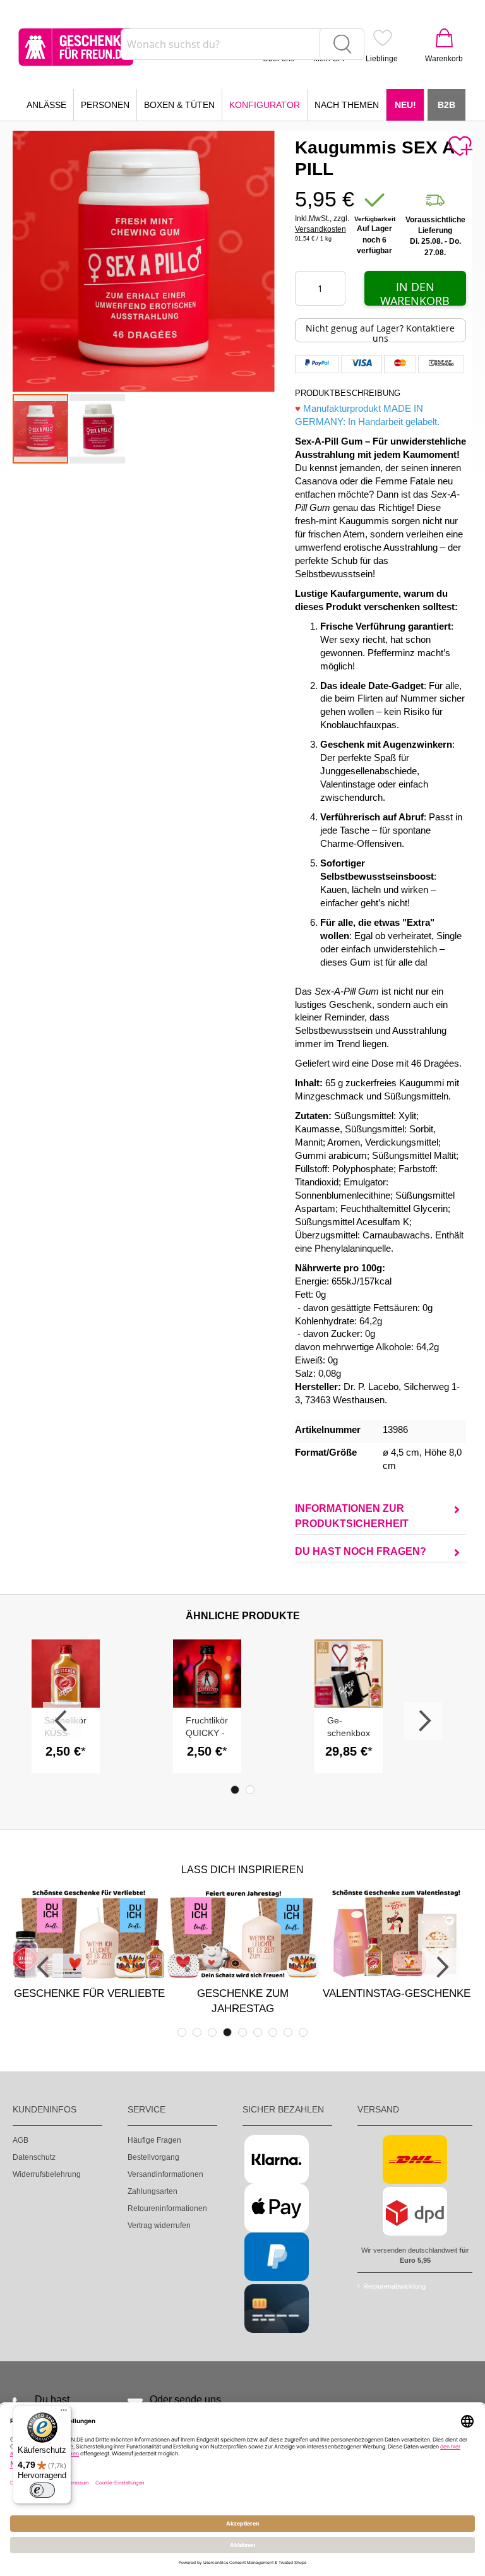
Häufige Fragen (154, 2140)
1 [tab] (235, 1790)
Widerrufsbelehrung (47, 2174)
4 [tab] (227, 2032)
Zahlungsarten (153, 2191)
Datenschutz (34, 2157)
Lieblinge (382, 59)
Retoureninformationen (167, 2208)
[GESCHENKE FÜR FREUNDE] (76, 47)
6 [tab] (258, 2032)
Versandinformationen (165, 2174)
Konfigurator (265, 105)
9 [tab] (303, 2032)
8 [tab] (288, 2032)
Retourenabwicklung (394, 2286)
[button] (97, 429)
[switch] (42, 2490)
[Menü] (64, 2413)
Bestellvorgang (153, 2157)
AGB (21, 2140)
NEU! (405, 105)
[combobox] (242, 44)
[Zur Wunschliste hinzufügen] (460, 147)
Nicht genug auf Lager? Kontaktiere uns (380, 332)
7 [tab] (273, 2032)
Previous (62, 1721)
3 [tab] (212, 2032)
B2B (446, 105)
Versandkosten (320, 229)
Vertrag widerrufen (159, 2226)
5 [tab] (242, 2032)
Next (423, 1721)
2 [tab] (250, 1790)
